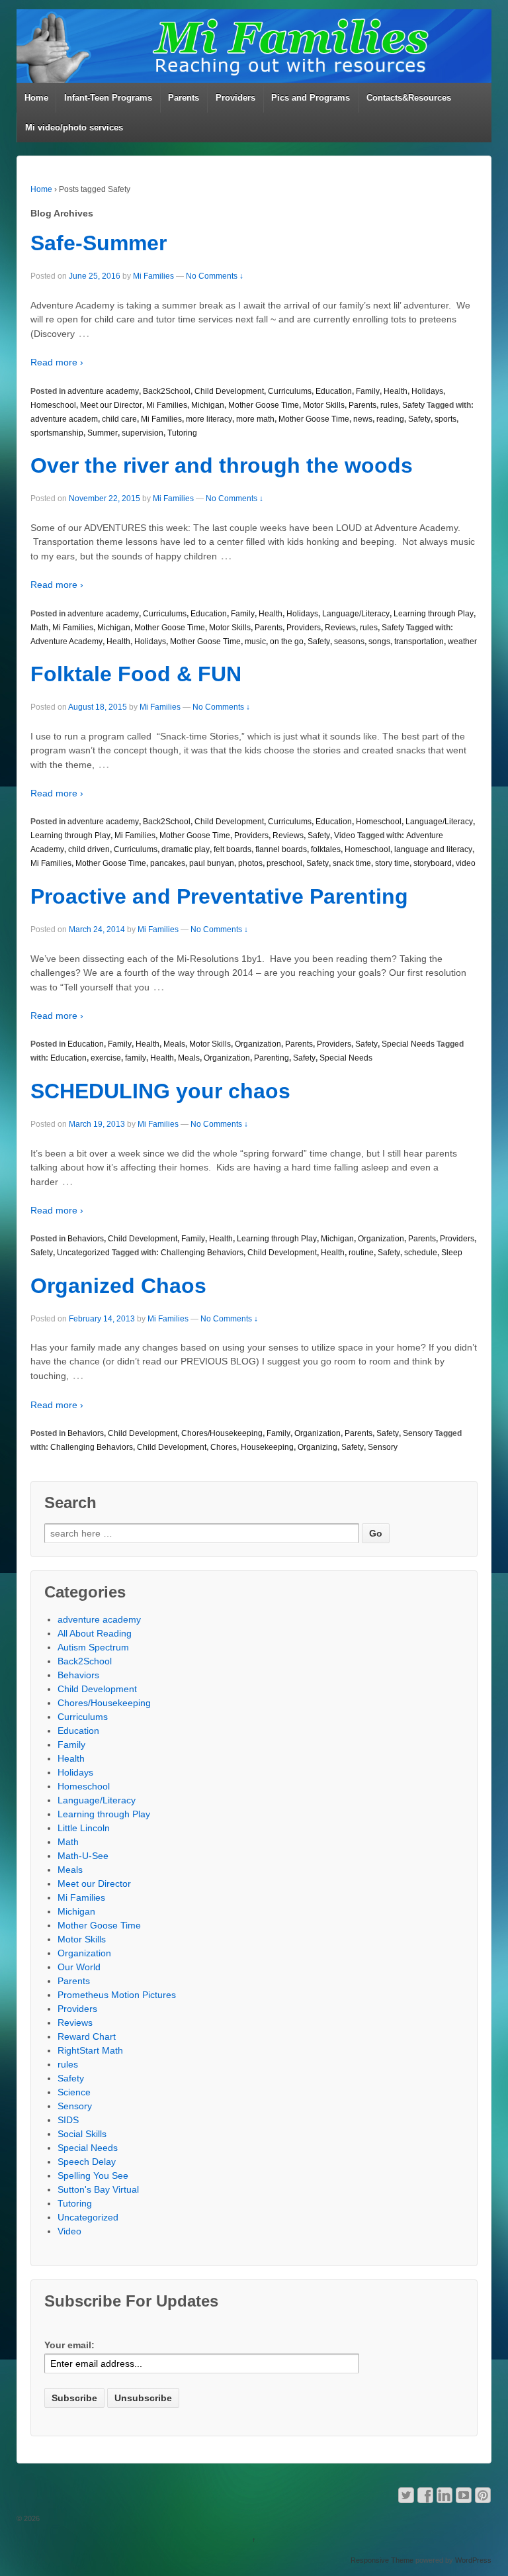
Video (345, 835)
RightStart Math (90, 2050)
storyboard (433, 863)
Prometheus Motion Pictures (117, 1995)
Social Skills (82, 2134)
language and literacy (433, 849)
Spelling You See (93, 2175)
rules (389, 405)
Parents (184, 98)
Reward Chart (87, 2036)
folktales (326, 849)
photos (250, 863)
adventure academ (64, 419)
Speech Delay (87, 2162)
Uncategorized (83, 1253)
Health (396, 391)
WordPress (473, 2560)
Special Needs (408, 1044)
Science (74, 2092)
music (255, 642)
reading (390, 419)
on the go (287, 642)
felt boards (233, 849)
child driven (89, 849)
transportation (419, 642)
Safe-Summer (99, 243)
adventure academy (103, 391)
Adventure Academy (66, 642)
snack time (352, 863)
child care (119, 419)
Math (39, 628)
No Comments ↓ (215, 276)
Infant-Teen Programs (108, 98)
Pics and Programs (311, 98)
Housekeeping (267, 1447)
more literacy (209, 419)
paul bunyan (212, 863)
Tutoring (182, 433)
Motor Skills (324, 405)
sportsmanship (57, 433)
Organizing (317, 1447)
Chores (224, 1447)
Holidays (427, 391)
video (466, 863)
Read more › (57, 362)
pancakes (168, 863)
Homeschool (53, 405)
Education (334, 391)
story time (392, 863)
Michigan (208, 405)
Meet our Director (111, 405)
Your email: (69, 2345)
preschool (284, 863)
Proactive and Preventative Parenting (219, 896)
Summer (103, 433)
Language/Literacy (356, 614)
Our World (79, 1967)
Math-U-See (83, 1856)
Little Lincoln (84, 1828)
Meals (174, 1044)
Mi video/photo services (74, 127)
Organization (258, 1044)
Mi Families (153, 276)
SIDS (68, 2120)
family (136, 1058)
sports (445, 419)
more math (255, 419)
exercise (106, 1058)
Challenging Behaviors (202, 1253)
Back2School (167, 391)
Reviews (340, 628)
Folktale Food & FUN (136, 674)
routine (361, 1253)
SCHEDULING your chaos (160, 1091)
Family (368, 391)
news (363, 419)
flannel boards (281, 849)
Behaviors (86, 1239)
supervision (143, 433)
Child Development (229, 391)
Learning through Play (434, 614)
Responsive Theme (382, 2560)
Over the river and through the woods (222, 465)
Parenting (272, 1058)
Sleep (452, 1253)
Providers (235, 98)
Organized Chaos (118, 1286)
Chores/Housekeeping (222, 1433)
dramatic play (186, 849)
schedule (421, 1253)
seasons (349, 642)
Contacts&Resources (409, 98)
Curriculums (290, 391)
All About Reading (95, 1633)
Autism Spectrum (93, 1647)
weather (462, 642)
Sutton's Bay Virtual (98, 2189)
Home (36, 98)
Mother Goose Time (264, 405)
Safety (413, 405)
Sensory (418, 1433)
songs (379, 642)
